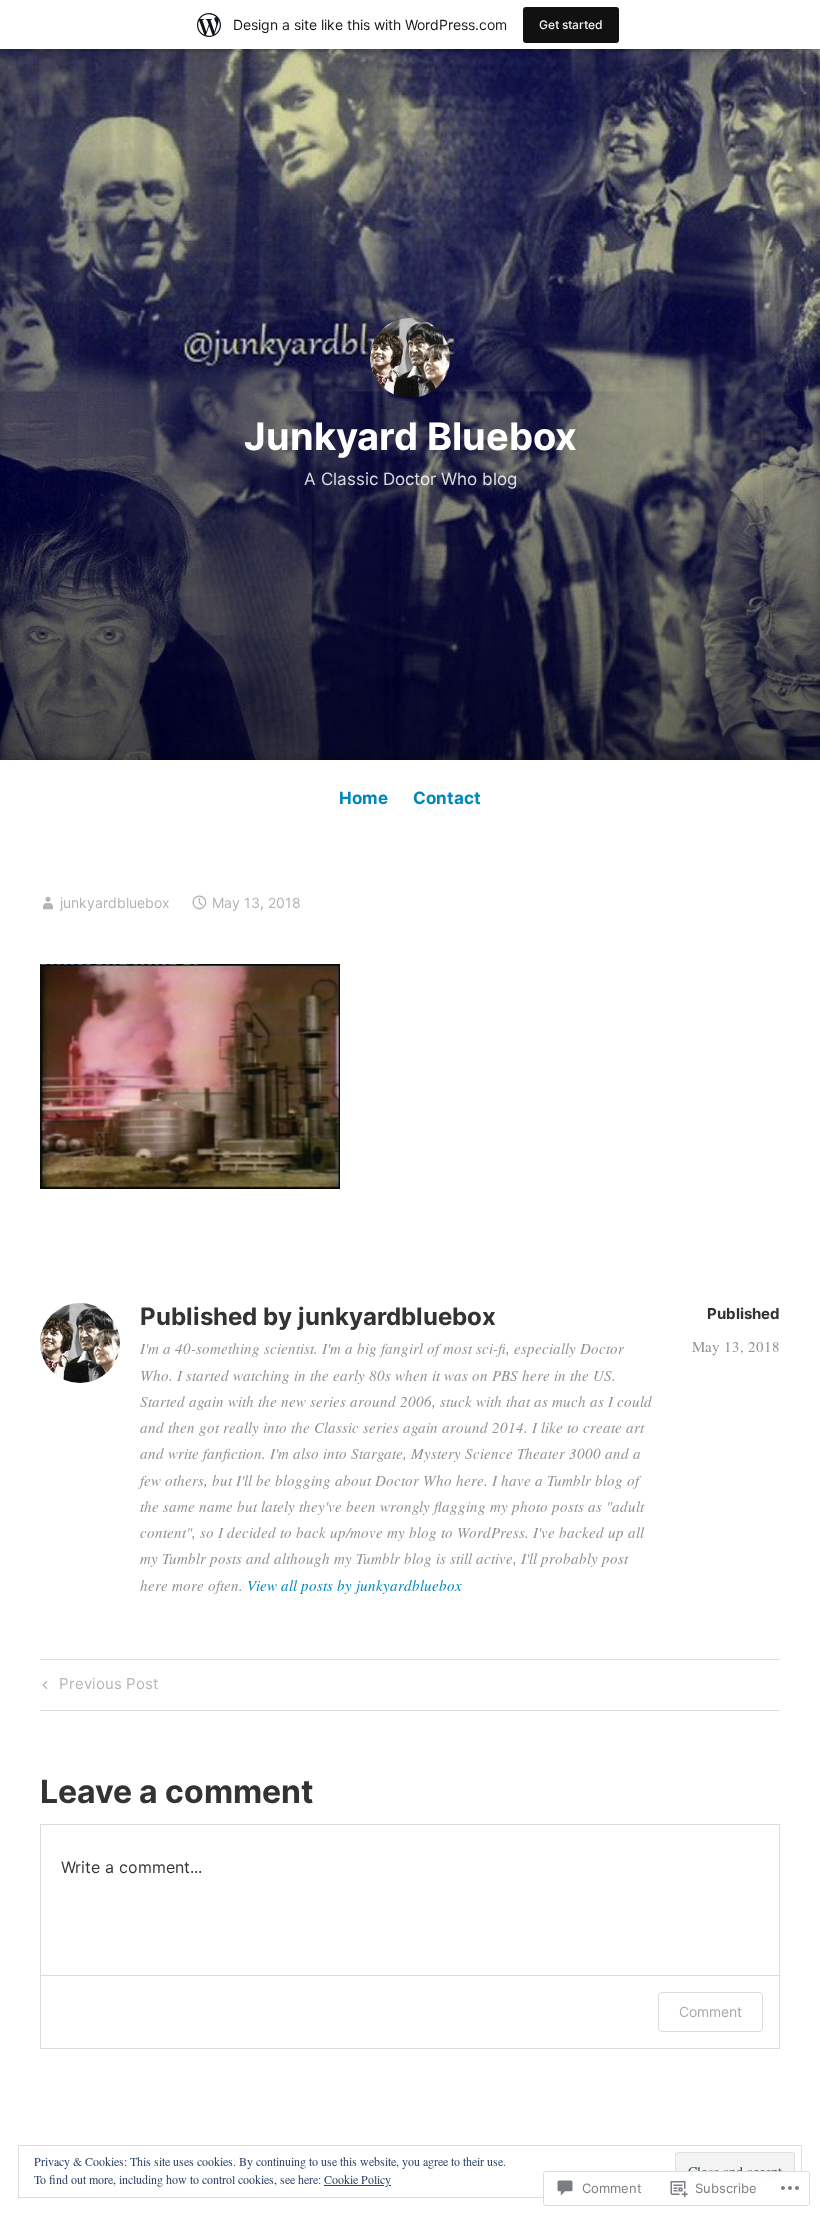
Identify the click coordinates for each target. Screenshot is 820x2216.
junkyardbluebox (115, 902)
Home (363, 798)
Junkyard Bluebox (410, 436)
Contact (447, 798)
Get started (571, 24)
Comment (710, 2011)
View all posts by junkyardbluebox (354, 1585)
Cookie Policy (357, 2179)
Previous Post (97, 1687)
